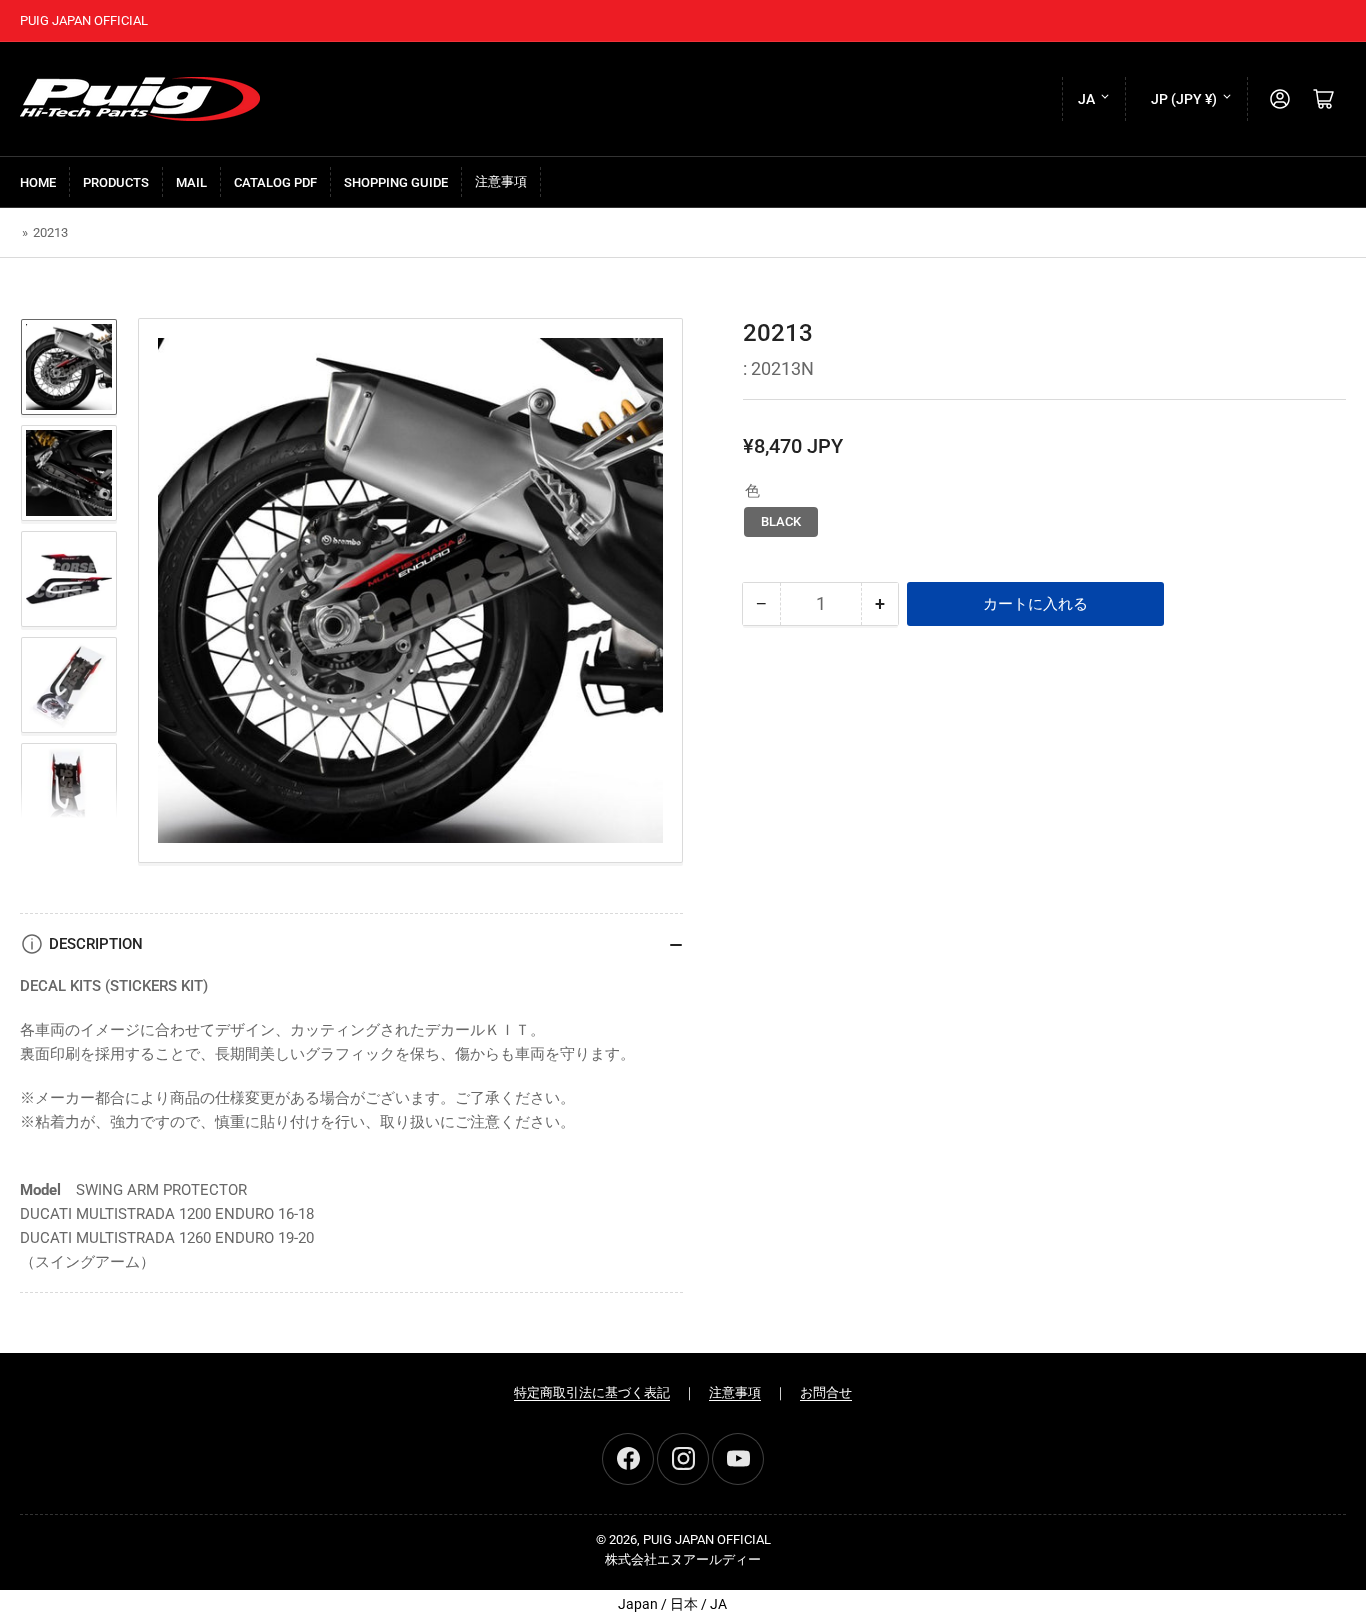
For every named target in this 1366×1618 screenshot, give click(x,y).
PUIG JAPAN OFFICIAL (707, 1539)
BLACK (781, 521)
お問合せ (826, 1392)
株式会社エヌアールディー (683, 1559)
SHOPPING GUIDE (396, 182)
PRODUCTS (116, 182)
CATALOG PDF (275, 182)
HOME (38, 182)
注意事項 (501, 181)
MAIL (191, 182)
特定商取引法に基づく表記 (592, 1392)
